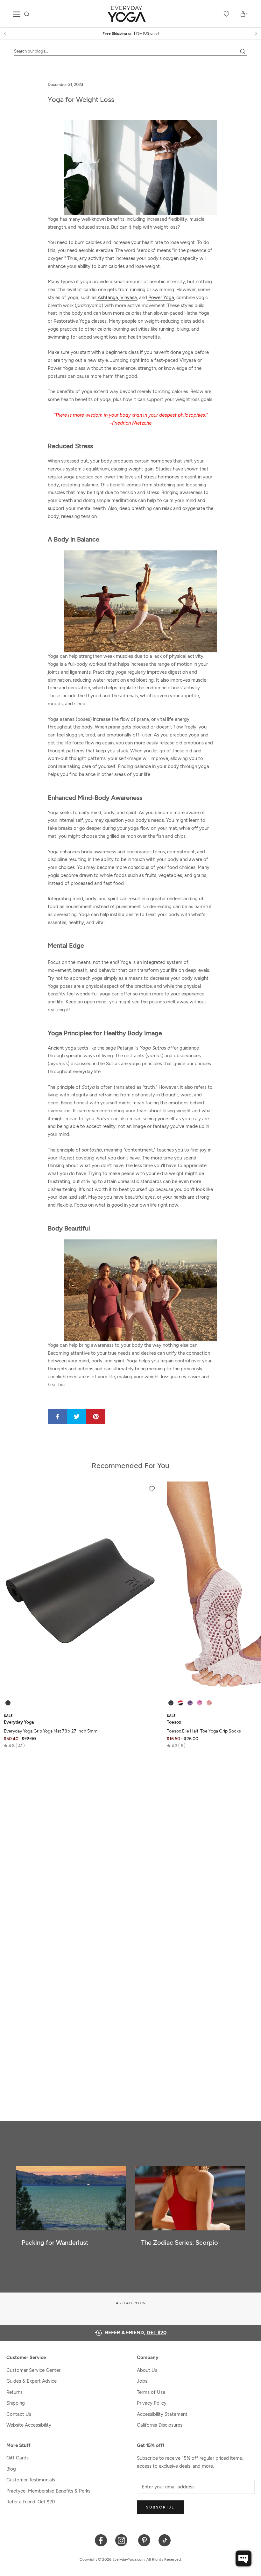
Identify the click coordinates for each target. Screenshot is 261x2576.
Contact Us (19, 2414)
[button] (14, 1746)
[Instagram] (123, 2540)
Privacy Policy (152, 2403)
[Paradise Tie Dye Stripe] (200, 1703)
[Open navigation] (17, 14)
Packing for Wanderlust (55, 2242)
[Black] (8, 1703)
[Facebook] (101, 2540)
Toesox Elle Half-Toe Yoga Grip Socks (204, 1731)
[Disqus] (130, 1845)
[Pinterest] (144, 2540)
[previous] (6, 33)
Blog (11, 2469)
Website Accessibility (29, 2425)
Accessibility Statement (162, 2414)
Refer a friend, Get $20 (31, 2502)
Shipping (16, 2403)
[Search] (27, 14)
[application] (243, 2558)
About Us (147, 2370)
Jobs (142, 2381)
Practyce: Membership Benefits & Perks (48, 2491)
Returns (14, 2392)
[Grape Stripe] (190, 1703)
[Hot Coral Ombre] (209, 1703)
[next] (255, 33)
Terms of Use (151, 2392)
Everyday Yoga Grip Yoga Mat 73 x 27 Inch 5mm (51, 1731)
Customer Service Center (33, 2370)
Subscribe (160, 2507)
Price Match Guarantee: (131, 33)
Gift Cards (18, 2458)
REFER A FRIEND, (136, 2332)
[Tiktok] (165, 2540)
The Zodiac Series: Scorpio (180, 2242)
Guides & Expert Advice (32, 2381)
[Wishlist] (227, 14)
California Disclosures (160, 2425)
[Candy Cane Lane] (180, 1703)
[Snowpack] (171, 1703)
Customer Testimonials (31, 2480)
